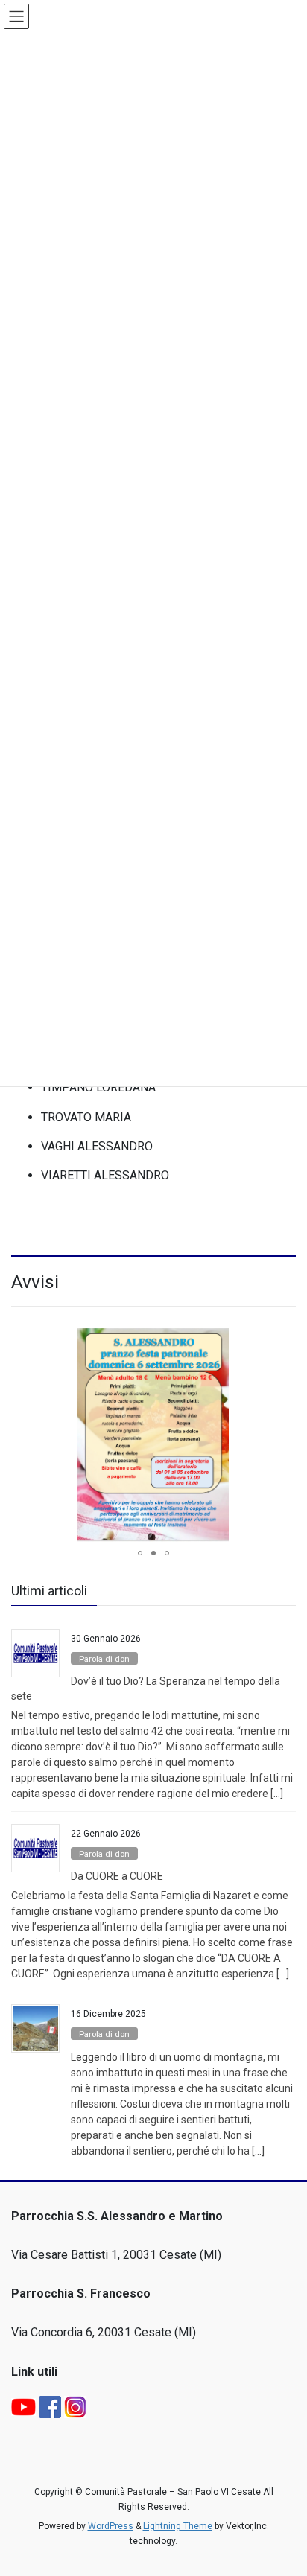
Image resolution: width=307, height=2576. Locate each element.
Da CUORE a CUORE (117, 1876)
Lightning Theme (178, 2526)
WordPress (111, 2526)
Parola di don (104, 1659)
